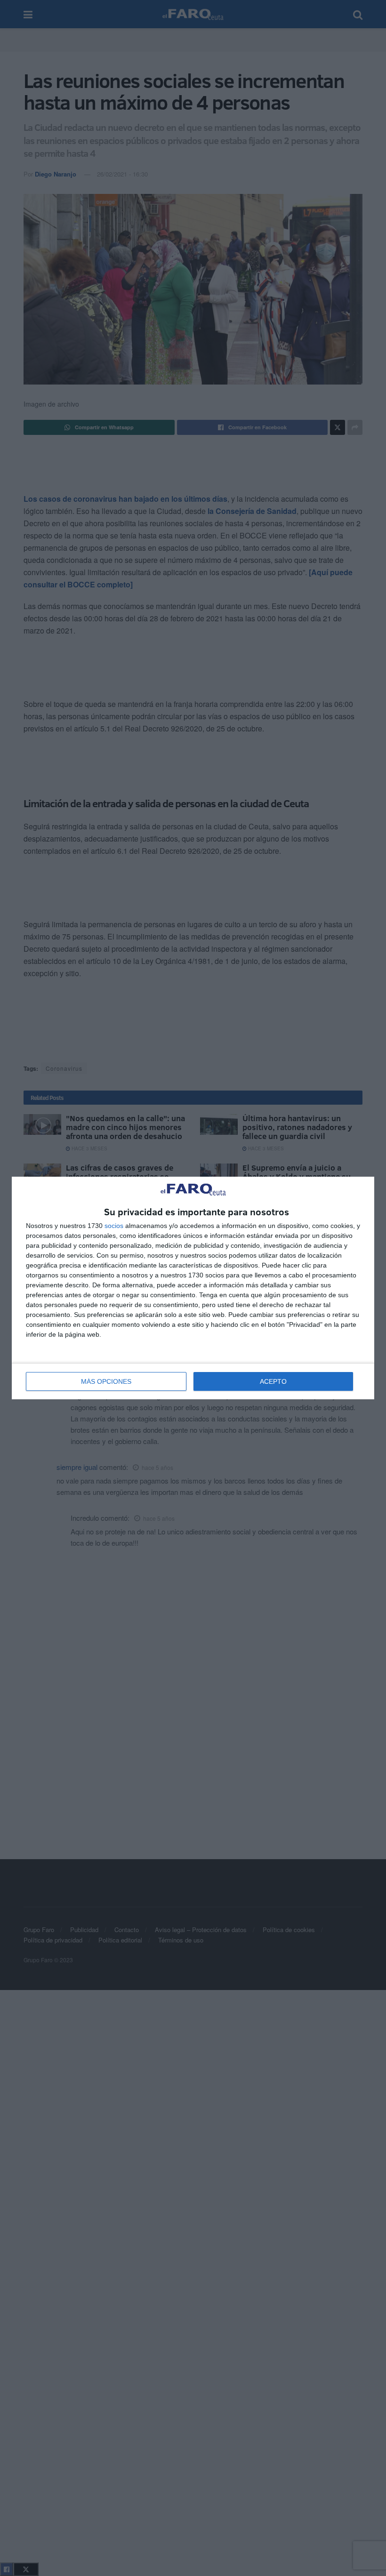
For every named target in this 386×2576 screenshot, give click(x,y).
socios (114, 1226)
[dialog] (193, 1288)
